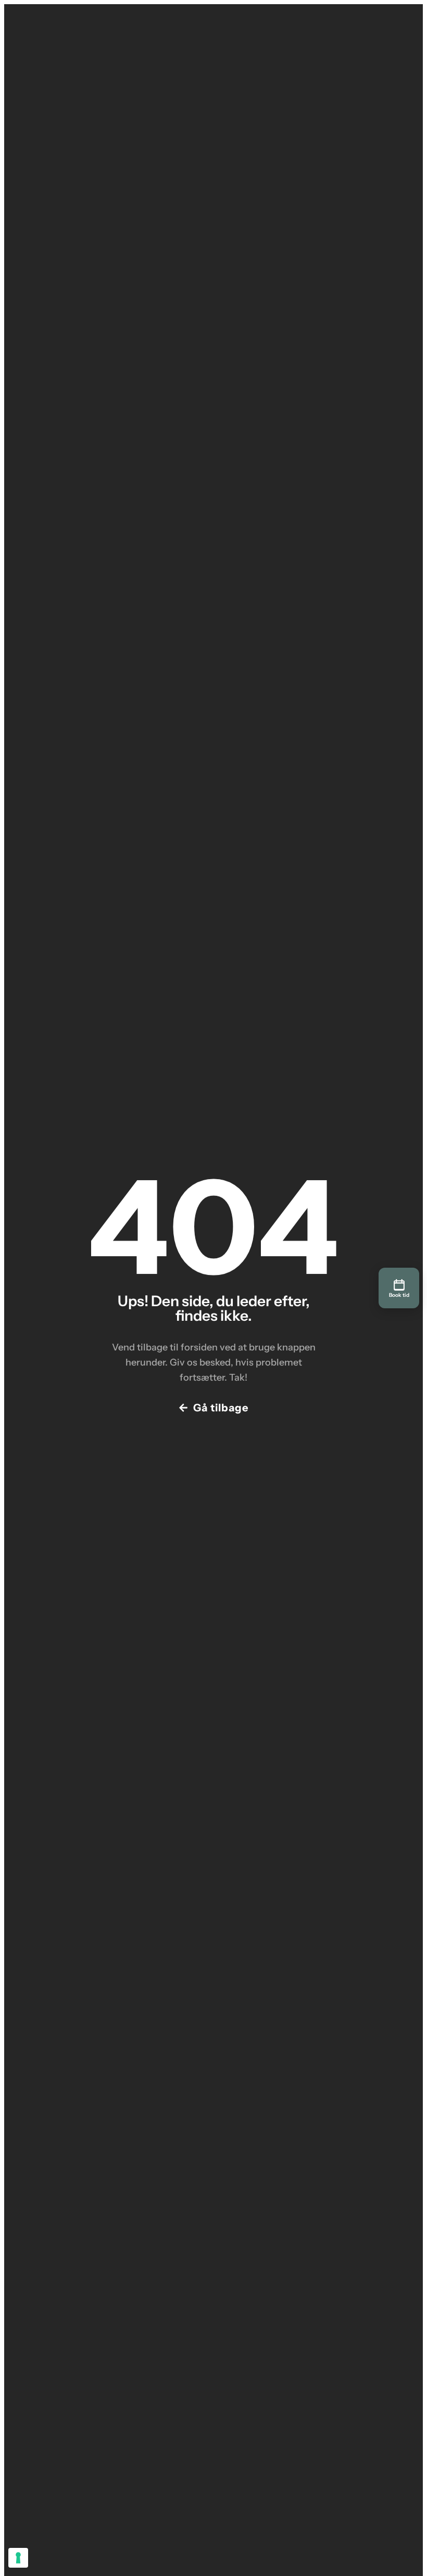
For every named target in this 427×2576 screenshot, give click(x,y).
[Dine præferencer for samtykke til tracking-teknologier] (18, 2558)
